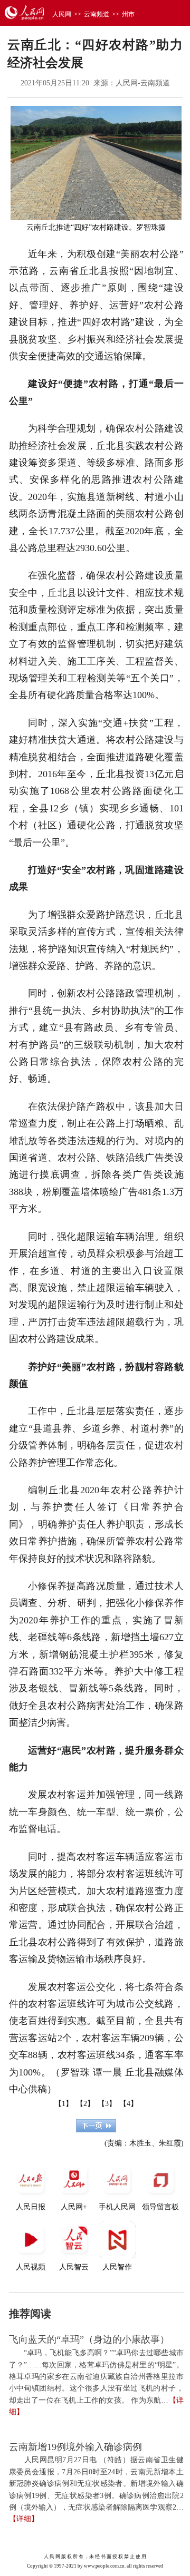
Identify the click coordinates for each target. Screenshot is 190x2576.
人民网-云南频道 (143, 83)
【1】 (64, 2104)
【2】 (85, 2104)
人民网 (62, 14)
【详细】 (24, 2519)
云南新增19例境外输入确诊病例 (75, 2447)
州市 (128, 14)
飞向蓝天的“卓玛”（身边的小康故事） (89, 2339)
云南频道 (97, 14)
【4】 (129, 2104)
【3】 (107, 2104)
